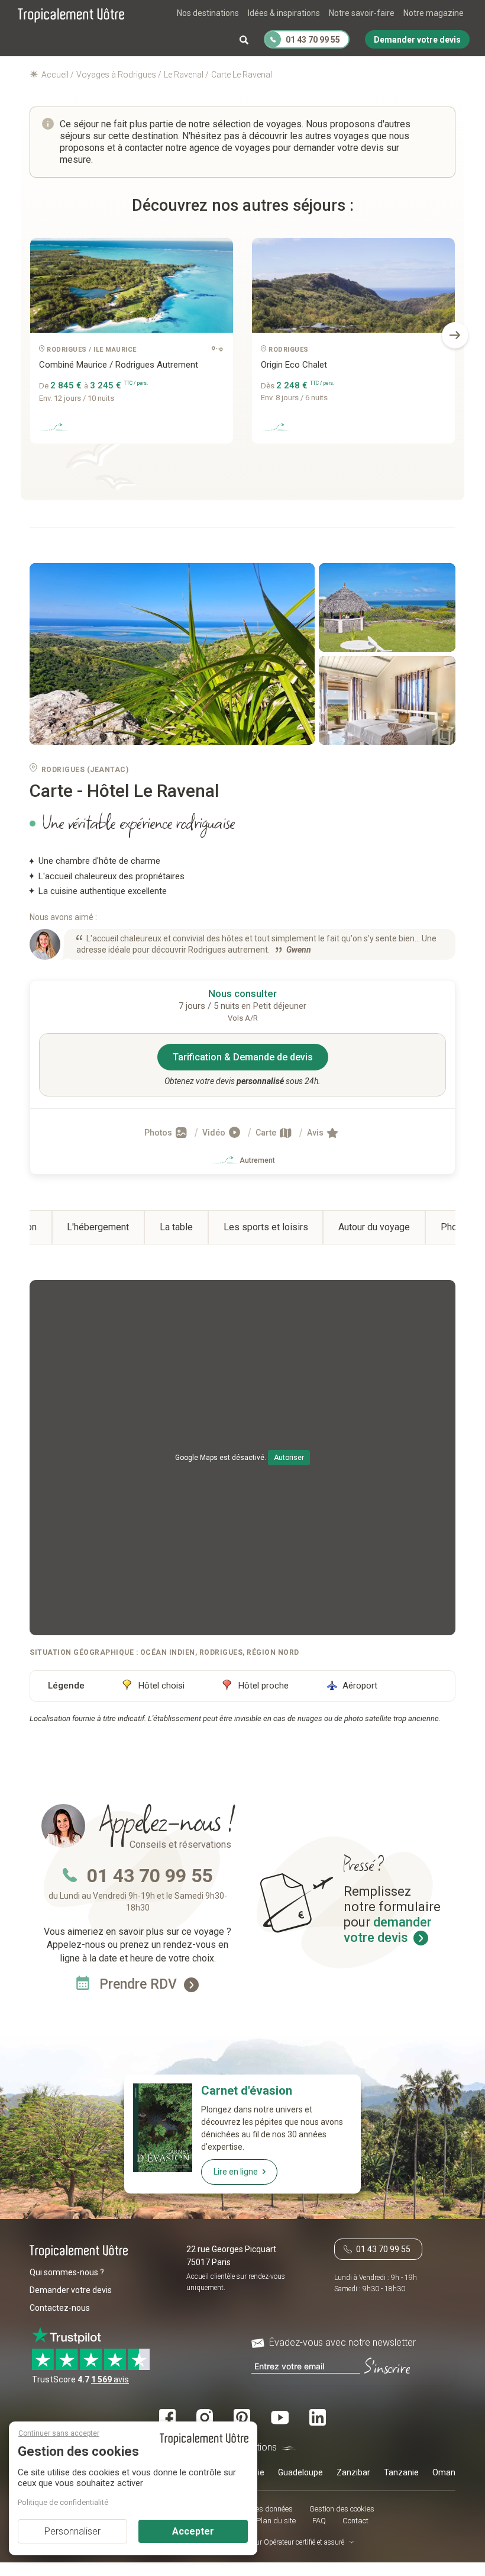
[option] (132, 345)
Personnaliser (72, 2531)
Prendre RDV (140, 1984)
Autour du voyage (374, 1227)
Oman (444, 2472)
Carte (267, 1133)
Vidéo (215, 1133)
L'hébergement (98, 1227)
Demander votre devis (71, 2290)
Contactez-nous (60, 2308)
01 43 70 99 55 (150, 1876)
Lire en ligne (236, 2172)
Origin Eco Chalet (294, 365)
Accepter (193, 2531)
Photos (159, 1133)
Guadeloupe (300, 2472)
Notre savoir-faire (362, 13)
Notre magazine (434, 13)
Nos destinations (208, 13)
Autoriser (289, 1458)
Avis (316, 1133)
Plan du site (276, 2521)
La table (176, 1227)
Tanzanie (401, 2472)
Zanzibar (353, 2472)
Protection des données (255, 2509)
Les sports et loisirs (266, 1227)
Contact (355, 2521)
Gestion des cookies (342, 2509)
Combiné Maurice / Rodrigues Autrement (119, 365)
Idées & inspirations (284, 13)
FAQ (319, 2521)
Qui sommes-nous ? (67, 2272)
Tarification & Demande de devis (243, 1057)
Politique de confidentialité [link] (63, 2502)
